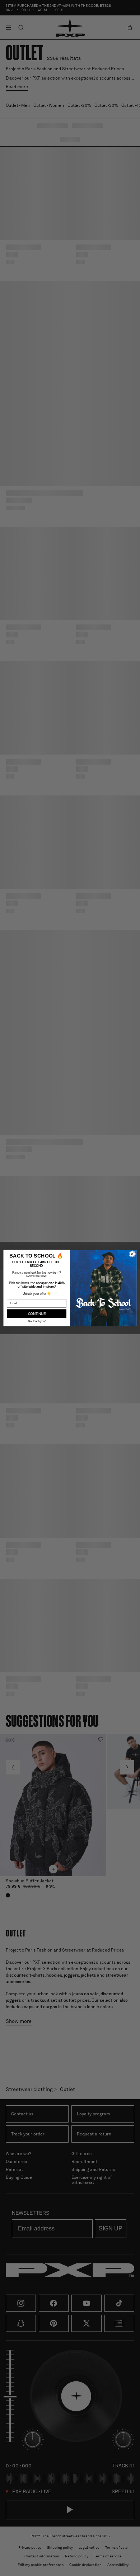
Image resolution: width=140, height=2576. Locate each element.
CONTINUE (37, 1313)
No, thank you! (37, 1321)
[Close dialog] (132, 1254)
